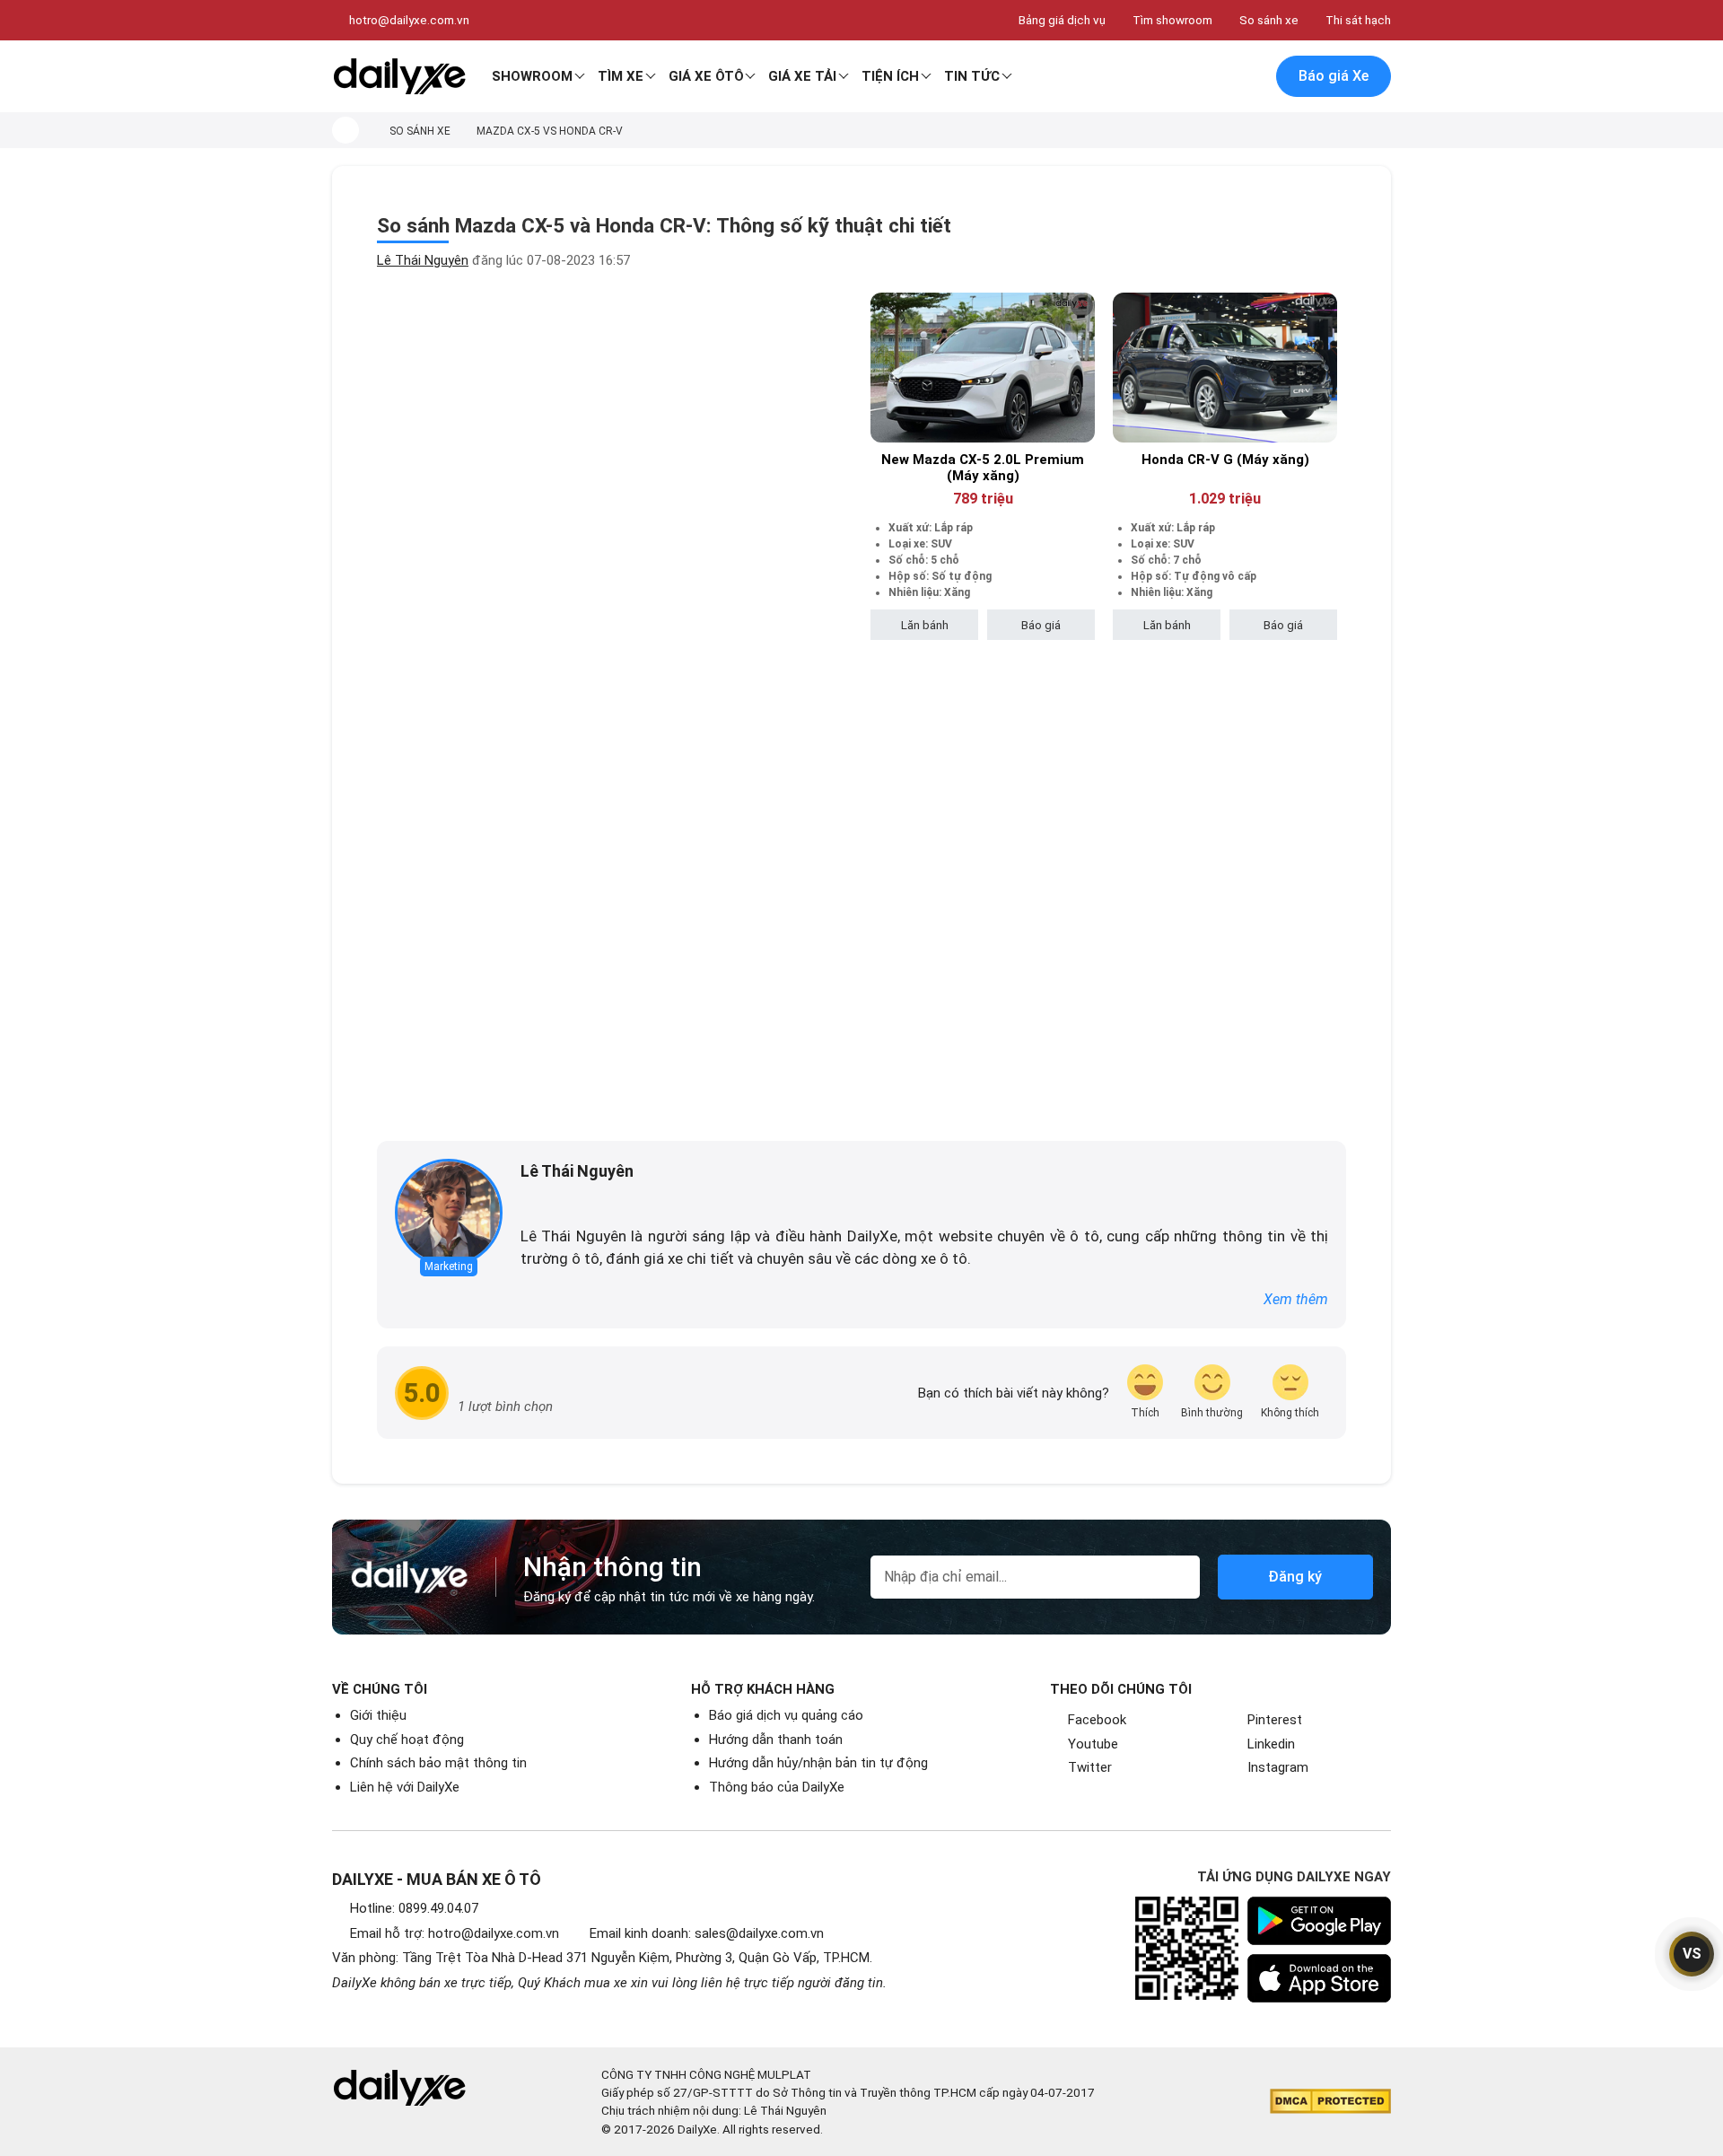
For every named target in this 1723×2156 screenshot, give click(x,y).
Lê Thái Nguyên (423, 260)
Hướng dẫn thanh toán (776, 1740)
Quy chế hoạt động (407, 1740)
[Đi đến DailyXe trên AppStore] (1319, 1978)
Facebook (1097, 1720)
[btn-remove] (1082, 306)
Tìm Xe (621, 76)
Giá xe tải (802, 76)
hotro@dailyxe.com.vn (409, 20)
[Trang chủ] (345, 130)
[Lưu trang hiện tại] (1211, 77)
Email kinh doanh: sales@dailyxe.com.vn (707, 1933)
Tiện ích (890, 76)
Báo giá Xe (1334, 76)
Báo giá (1041, 625)
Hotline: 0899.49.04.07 (414, 1908)
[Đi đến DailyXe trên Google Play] (1319, 1921)
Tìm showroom (1172, 20)
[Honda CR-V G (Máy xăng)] (1225, 368)
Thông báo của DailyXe (777, 1787)
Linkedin (1271, 1744)
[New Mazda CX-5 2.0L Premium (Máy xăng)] (983, 368)
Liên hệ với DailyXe (405, 1787)
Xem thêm (1296, 1299)
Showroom (532, 76)
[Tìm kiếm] (1173, 77)
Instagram (1278, 1767)
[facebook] (529, 1201)
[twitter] (555, 1201)
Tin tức (972, 76)
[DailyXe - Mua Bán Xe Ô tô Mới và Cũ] (399, 76)
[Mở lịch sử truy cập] (1248, 77)
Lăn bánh (925, 625)
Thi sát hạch (1358, 20)
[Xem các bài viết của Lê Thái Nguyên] (449, 1213)
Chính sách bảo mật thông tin (438, 1763)
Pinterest (1275, 1720)
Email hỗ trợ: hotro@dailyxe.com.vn (455, 1933)
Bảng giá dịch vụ (1062, 20)
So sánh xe (1269, 20)
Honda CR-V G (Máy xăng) (1225, 460)
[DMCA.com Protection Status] (1330, 2101)
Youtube (1093, 1744)
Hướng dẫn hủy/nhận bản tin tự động (818, 1763)
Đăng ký (1295, 1577)
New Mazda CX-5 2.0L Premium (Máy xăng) (983, 468)
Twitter (1090, 1767)
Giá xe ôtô (706, 76)
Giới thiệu (378, 1715)
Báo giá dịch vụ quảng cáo (786, 1715)
